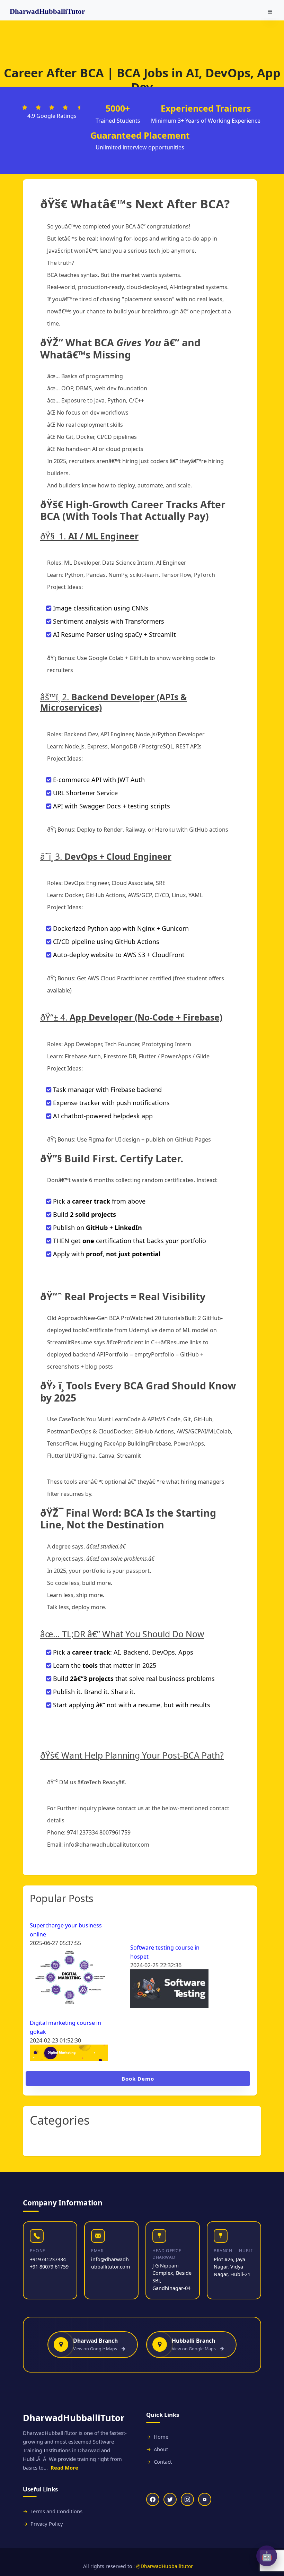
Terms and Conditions (56, 2511)
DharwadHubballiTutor (47, 11)
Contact (163, 2462)
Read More (64, 2467)
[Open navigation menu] (270, 12)
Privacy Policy (47, 2524)
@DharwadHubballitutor (165, 2566)
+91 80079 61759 (49, 2267)
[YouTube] (205, 2499)
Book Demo (138, 2079)
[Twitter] (170, 2499)
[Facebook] (153, 2499)
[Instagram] (187, 2499)
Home (161, 2437)
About (161, 2449)
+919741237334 (48, 2259)
